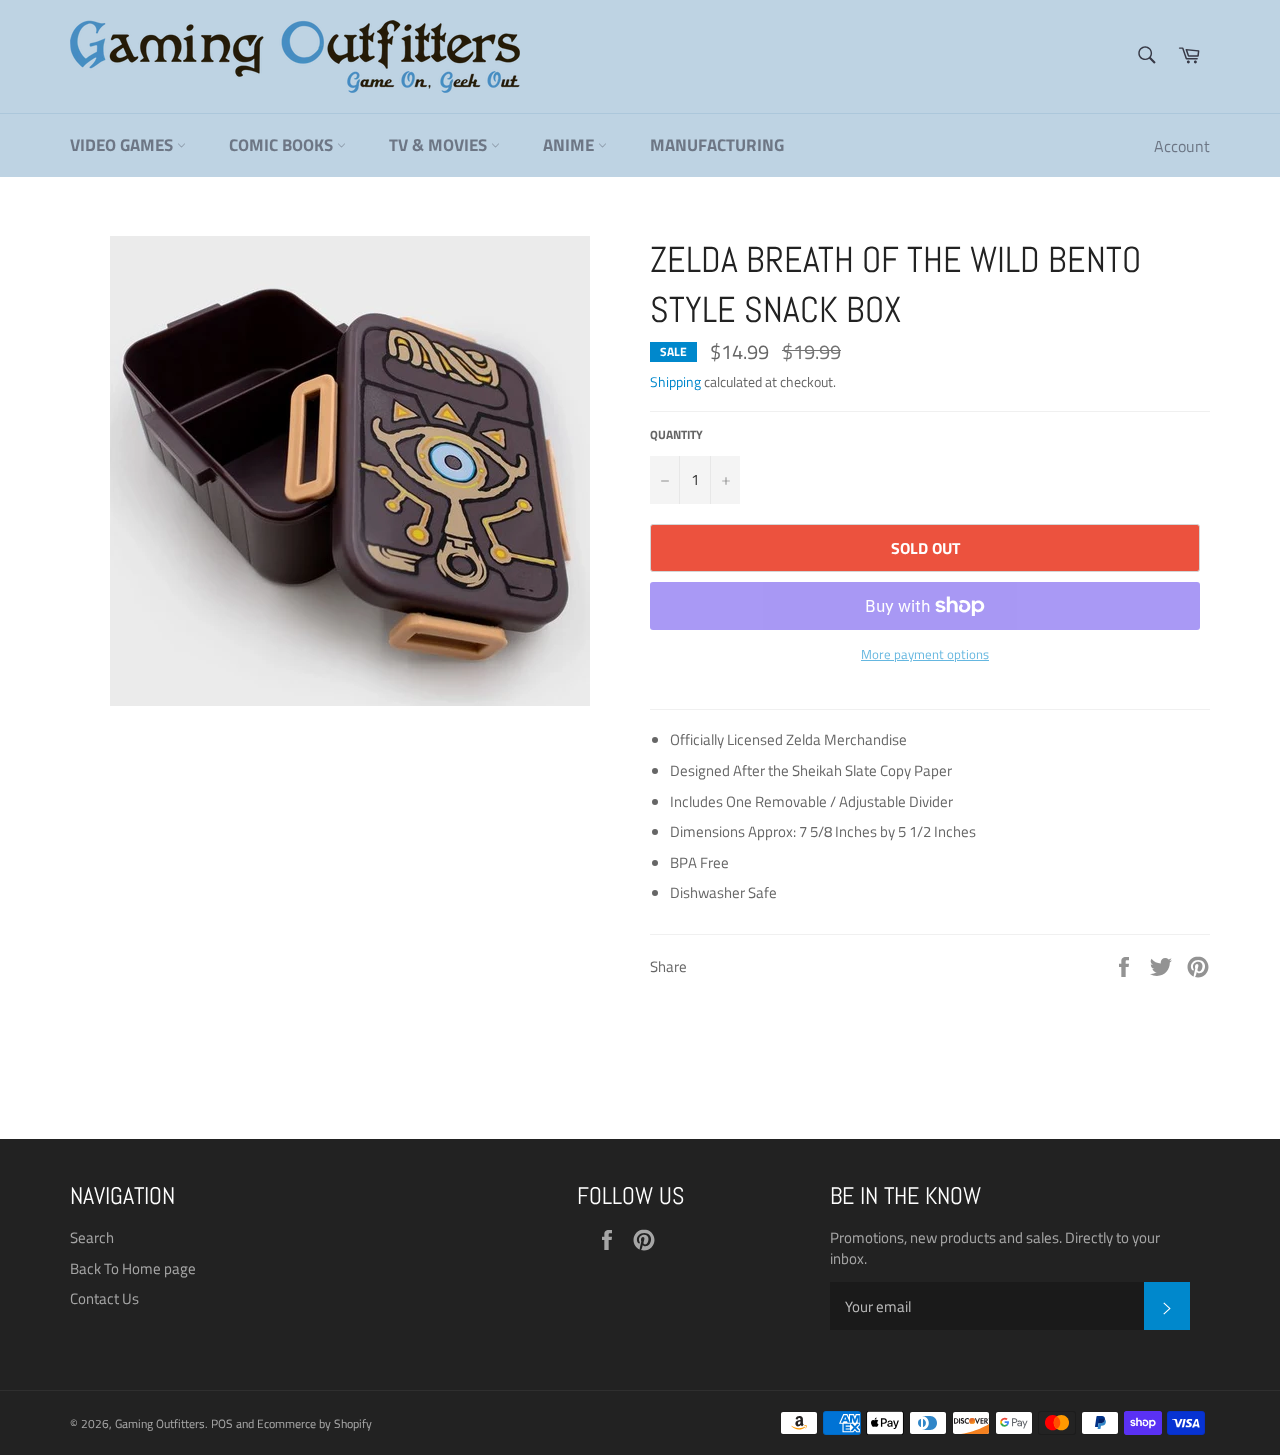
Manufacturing (717, 145)
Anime (570, 145)
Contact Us (104, 1298)
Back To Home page (133, 1268)
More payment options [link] (925, 655)
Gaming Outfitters (160, 1423)
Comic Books (283, 145)
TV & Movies (440, 145)
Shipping (675, 381)
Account (1182, 146)
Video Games (123, 145)
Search (92, 1237)
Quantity (676, 435)
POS (222, 1423)
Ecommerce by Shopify (314, 1423)
